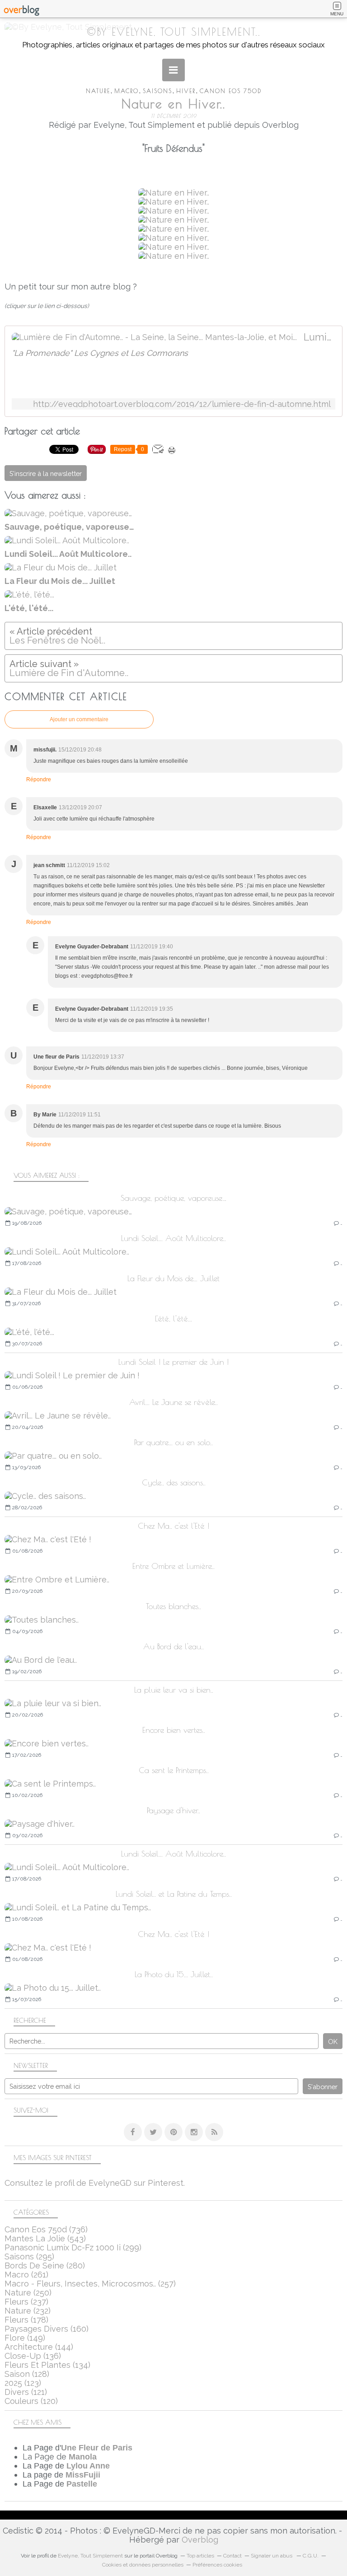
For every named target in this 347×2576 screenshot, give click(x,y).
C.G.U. (311, 2556)
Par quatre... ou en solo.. (173, 1442)
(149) (25, 2338)
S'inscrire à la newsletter (46, 474)
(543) (45, 2238)
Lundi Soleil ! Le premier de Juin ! (173, 1362)
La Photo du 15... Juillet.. (174, 1974)
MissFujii (83, 2475)
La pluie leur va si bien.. (174, 1690)
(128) (27, 2374)
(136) (33, 2356)
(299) (73, 2247)
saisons (157, 91)
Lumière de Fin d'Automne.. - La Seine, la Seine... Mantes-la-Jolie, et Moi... (319, 337)
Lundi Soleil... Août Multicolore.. (173, 1238)
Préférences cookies (217, 2565)
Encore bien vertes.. (174, 1730)
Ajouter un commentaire (79, 719)
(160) (47, 2329)
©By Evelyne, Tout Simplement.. (174, 32)
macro (127, 91)
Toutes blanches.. (173, 1606)
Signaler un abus (272, 2556)
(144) (39, 2347)
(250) (28, 2293)
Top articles (200, 2556)
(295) (29, 2256)
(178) (26, 2320)
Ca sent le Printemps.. (174, 1770)
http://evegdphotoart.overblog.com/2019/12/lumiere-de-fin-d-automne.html (182, 404)
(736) (46, 2229)
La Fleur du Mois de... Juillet (173, 1278)
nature (98, 91)
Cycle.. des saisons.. (174, 1482)
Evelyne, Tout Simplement (90, 2556)
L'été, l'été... (173, 1318)
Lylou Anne (88, 2466)
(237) (26, 2302)
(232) (28, 2311)
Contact (232, 2556)
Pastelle (82, 2484)
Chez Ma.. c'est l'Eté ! (173, 1526)
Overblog (200, 2540)
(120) (31, 2401)
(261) (26, 2275)
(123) (23, 2383)
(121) (26, 2392)
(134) (47, 2365)
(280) (45, 2266)
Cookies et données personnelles (143, 2565)
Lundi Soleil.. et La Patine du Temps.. (174, 1894)
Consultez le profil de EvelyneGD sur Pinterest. (95, 2183)
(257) (90, 2284)
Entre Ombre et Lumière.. (173, 1566)
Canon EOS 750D (231, 91)
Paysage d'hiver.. (173, 1810)
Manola (83, 2457)
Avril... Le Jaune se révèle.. (173, 1402)
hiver (186, 91)
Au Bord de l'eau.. (173, 1646)
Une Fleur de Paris (97, 2448)
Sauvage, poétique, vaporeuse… (173, 1198)
